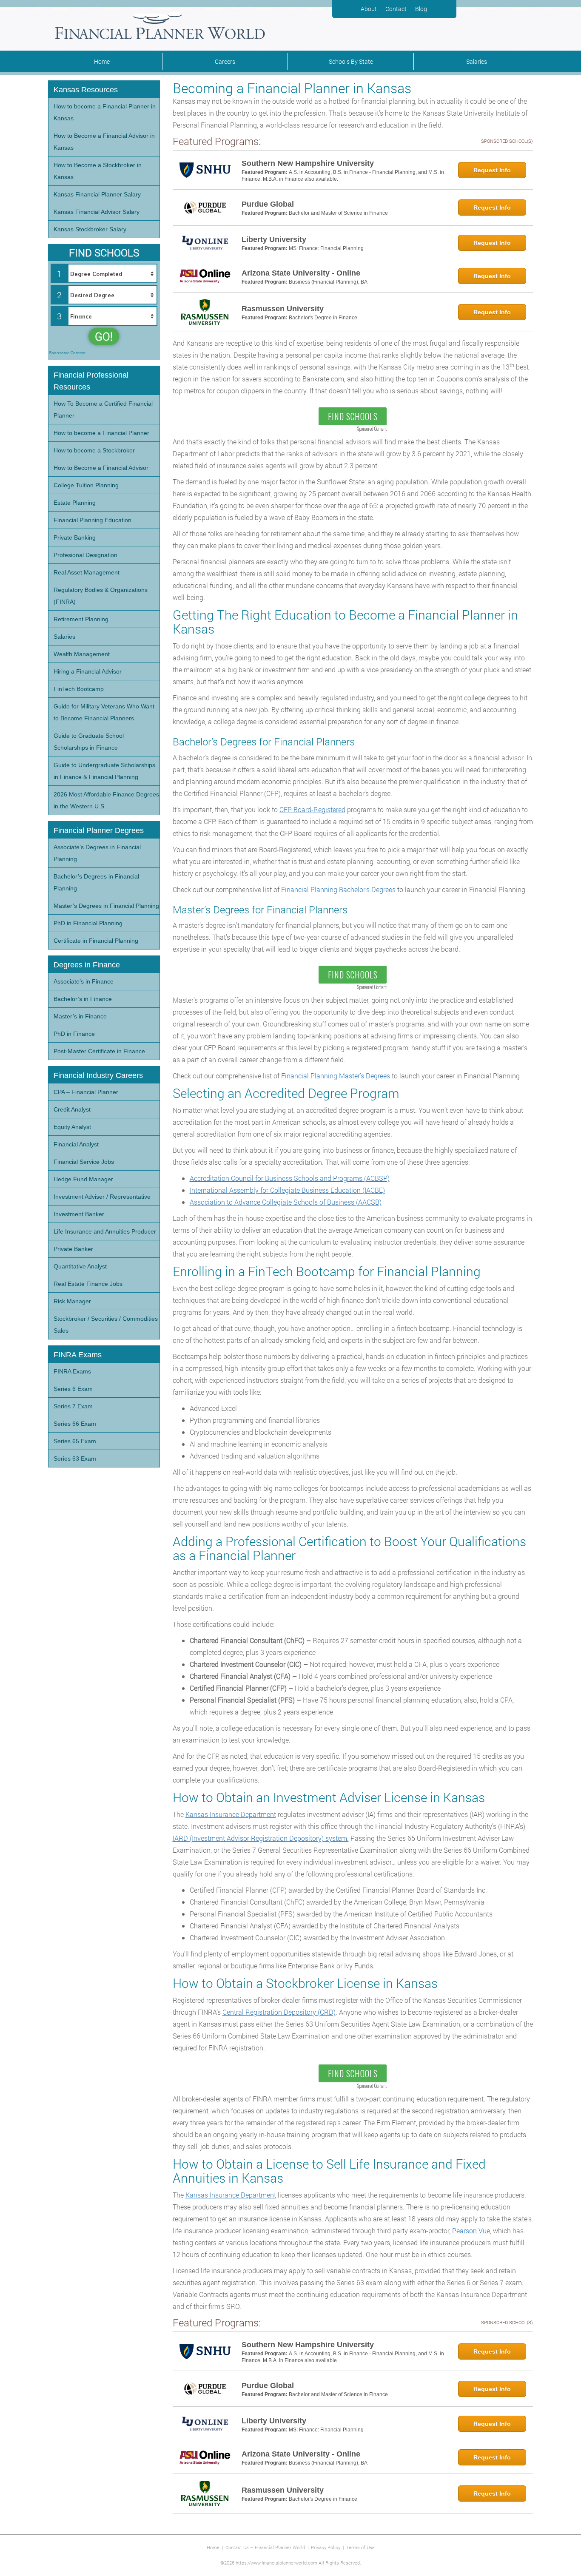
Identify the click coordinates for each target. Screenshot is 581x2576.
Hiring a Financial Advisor (88, 671)
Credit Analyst (72, 1109)
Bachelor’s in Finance (83, 999)
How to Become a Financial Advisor (101, 468)
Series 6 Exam (73, 1389)
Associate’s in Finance (84, 981)
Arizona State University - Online (301, 273)
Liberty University (274, 239)
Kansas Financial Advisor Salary (97, 212)
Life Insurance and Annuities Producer (105, 1231)
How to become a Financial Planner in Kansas (105, 112)
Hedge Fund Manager (83, 1179)
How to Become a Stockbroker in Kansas (98, 171)
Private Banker (73, 1249)
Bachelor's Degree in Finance (323, 318)
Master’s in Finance (80, 1016)
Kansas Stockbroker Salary (90, 229)
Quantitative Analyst (80, 1266)
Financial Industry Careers (98, 1075)
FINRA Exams (72, 1371)
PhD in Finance (74, 1034)
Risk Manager (72, 1301)
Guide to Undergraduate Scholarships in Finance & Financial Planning (104, 771)
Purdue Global (268, 204)
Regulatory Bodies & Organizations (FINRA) (101, 596)
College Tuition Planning (86, 485)
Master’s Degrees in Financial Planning (106, 906)
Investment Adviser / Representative (102, 1197)
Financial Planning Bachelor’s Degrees (338, 889)
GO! (104, 336)
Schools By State (351, 61)
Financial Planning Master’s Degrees (336, 1076)
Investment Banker (79, 1214)
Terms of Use (360, 2547)
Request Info (492, 170)
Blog (421, 9)
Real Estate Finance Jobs (88, 1284)
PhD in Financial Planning (88, 923)
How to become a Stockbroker (94, 450)
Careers (225, 61)
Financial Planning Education (93, 520)
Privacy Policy (326, 2547)
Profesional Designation (85, 555)
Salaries (477, 61)
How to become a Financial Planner (101, 433)
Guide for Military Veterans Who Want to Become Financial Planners (104, 712)
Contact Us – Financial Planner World (265, 2547)
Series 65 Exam (75, 1441)
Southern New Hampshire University (308, 163)
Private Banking (75, 537)
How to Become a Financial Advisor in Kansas (104, 142)
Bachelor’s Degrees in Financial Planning (96, 882)
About (369, 9)
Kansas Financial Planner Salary (97, 194)
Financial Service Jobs (84, 1162)
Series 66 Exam (75, 1424)
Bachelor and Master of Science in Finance (338, 213)
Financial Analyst (76, 1144)
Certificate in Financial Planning (96, 941)
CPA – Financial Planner (86, 1092)
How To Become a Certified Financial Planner (103, 409)
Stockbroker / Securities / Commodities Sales (106, 1325)
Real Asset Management (87, 572)
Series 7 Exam (73, 1406)
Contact (396, 9)
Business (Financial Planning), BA (328, 282)
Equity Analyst (72, 1127)
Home (102, 61)
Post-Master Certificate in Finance (99, 1051)
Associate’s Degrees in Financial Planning (97, 853)
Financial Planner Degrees (99, 830)
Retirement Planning (81, 619)
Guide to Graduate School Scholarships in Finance (89, 742)
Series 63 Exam (75, 1459)
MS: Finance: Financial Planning (326, 248)
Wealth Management (82, 654)
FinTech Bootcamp (79, 689)
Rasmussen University (283, 309)
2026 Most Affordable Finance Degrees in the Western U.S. (106, 800)
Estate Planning (75, 503)
